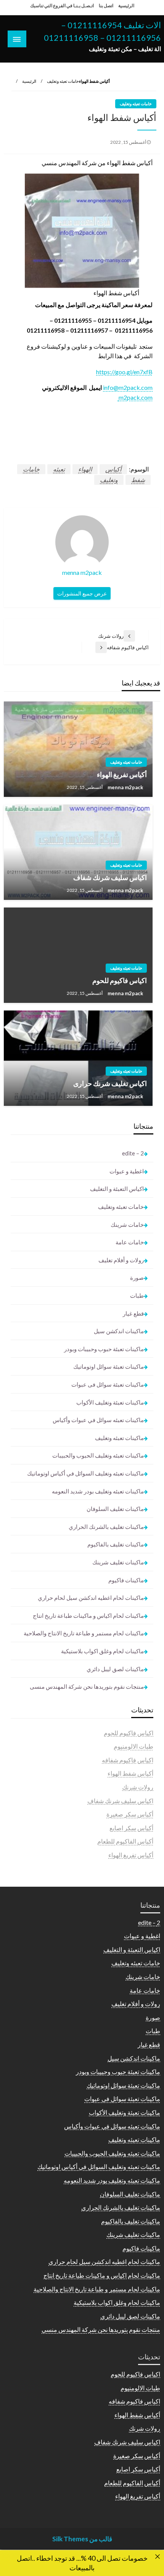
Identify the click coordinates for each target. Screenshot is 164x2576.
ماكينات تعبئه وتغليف (119, 1438)
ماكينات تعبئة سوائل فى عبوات (108, 1384)
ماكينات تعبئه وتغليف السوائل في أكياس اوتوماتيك (85, 1473)
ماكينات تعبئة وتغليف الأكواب (110, 1402)
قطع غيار (133, 1313)
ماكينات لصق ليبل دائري (115, 1669)
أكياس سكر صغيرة (130, 1814)
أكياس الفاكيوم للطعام (125, 1841)
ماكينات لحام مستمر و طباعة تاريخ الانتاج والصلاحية (84, 1633)
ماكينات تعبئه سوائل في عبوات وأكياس (98, 1420)
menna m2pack (125, 787)
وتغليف (109, 480)
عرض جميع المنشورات (82, 593)
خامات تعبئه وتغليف (63, 81)
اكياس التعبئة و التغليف (117, 1189)
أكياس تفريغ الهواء (122, 774)
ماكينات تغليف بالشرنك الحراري (106, 1527)
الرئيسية (126, 6)
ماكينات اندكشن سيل (119, 1331)
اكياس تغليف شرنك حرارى (110, 1083)
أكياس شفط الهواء (130, 1773)
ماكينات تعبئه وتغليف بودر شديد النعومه (98, 1491)
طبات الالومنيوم (133, 1746)
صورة (137, 1278)
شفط (138, 480)
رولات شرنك (138, 1787)
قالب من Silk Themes (82, 2539)
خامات (31, 469)
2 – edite (133, 1153)
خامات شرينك (127, 1224)
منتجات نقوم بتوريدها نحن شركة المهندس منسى (87, 1686)
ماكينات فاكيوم (126, 1580)
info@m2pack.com (128, 387)
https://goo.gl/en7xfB (124, 372)
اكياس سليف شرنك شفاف (110, 877)
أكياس (113, 469)
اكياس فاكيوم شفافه (128, 1760)
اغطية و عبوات (127, 1171)
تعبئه (59, 469)
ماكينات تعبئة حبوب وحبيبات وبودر (104, 1349)
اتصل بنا (106, 6)
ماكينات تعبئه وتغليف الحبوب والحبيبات (98, 1455)
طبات (137, 1295)
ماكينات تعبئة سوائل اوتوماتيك (109, 1366)
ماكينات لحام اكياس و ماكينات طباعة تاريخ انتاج (88, 1615)
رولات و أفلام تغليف (121, 1260)
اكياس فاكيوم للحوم (120, 980)
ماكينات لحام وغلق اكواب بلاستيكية (102, 1651)
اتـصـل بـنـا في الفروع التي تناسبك (62, 6)
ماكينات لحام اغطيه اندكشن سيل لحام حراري (91, 1598)
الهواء (85, 469)
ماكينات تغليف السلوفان (115, 1509)
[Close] (158, 2557)
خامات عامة (130, 1242)
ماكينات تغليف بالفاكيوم (116, 1544)
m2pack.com (135, 397)
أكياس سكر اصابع (131, 1828)
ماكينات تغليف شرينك (118, 1562)
